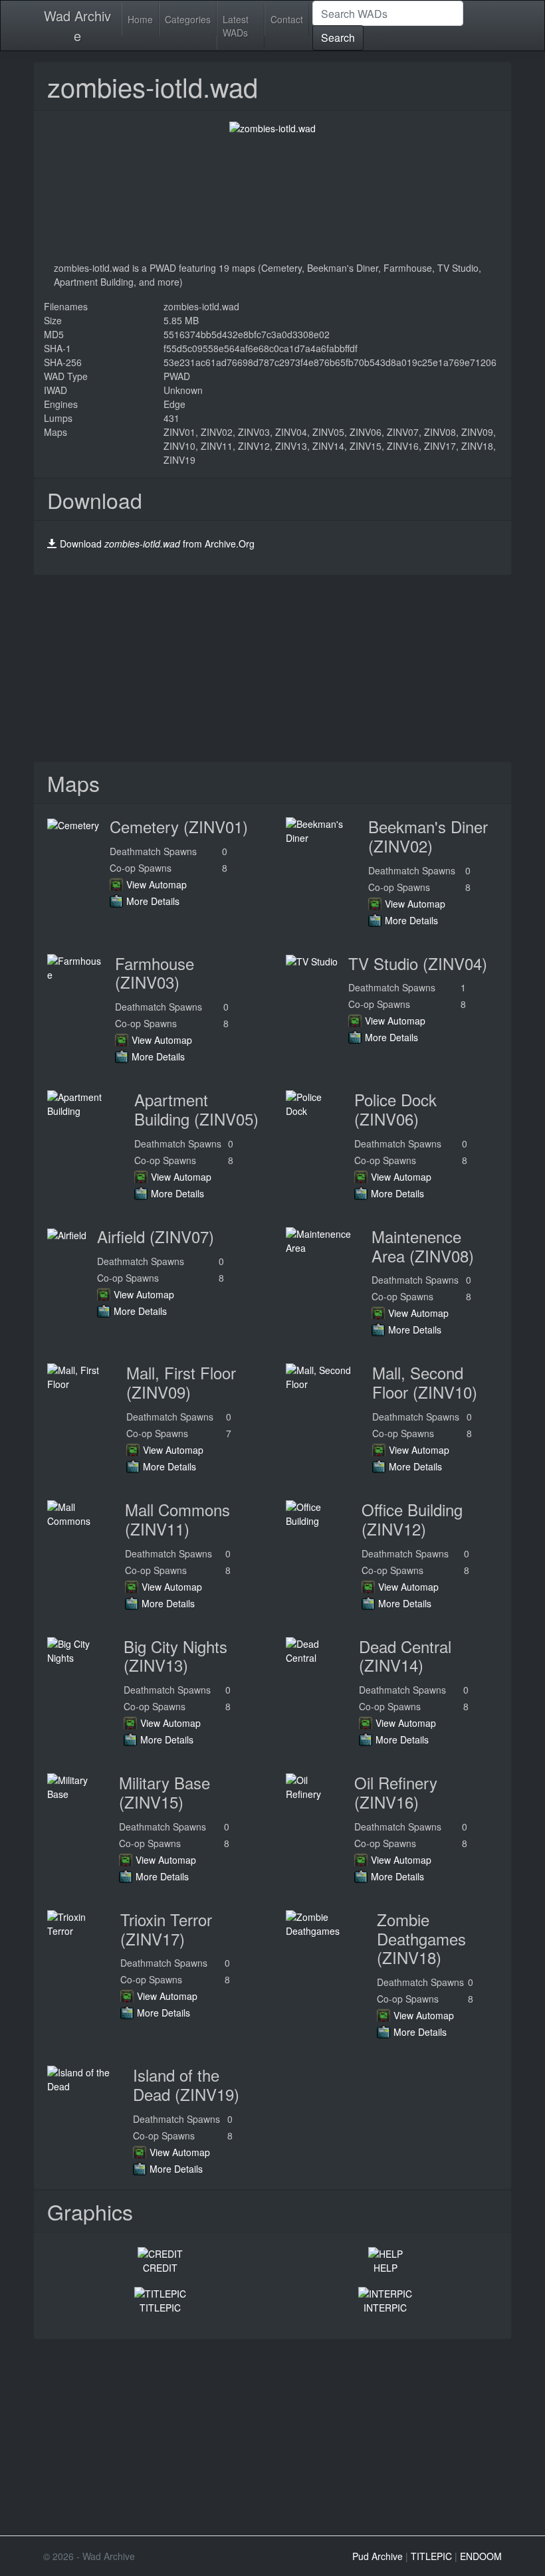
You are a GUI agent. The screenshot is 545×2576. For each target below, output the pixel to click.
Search (338, 38)
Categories (188, 19)
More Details (153, 901)
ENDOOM (481, 2556)
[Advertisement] (272, 668)
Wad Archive (77, 26)
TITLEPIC (160, 2308)
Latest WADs (236, 26)
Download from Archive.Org (157, 544)
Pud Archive (378, 2556)
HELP (385, 2268)
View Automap (157, 884)
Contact (287, 19)
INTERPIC (385, 2308)
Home (140, 19)
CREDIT (160, 2268)
